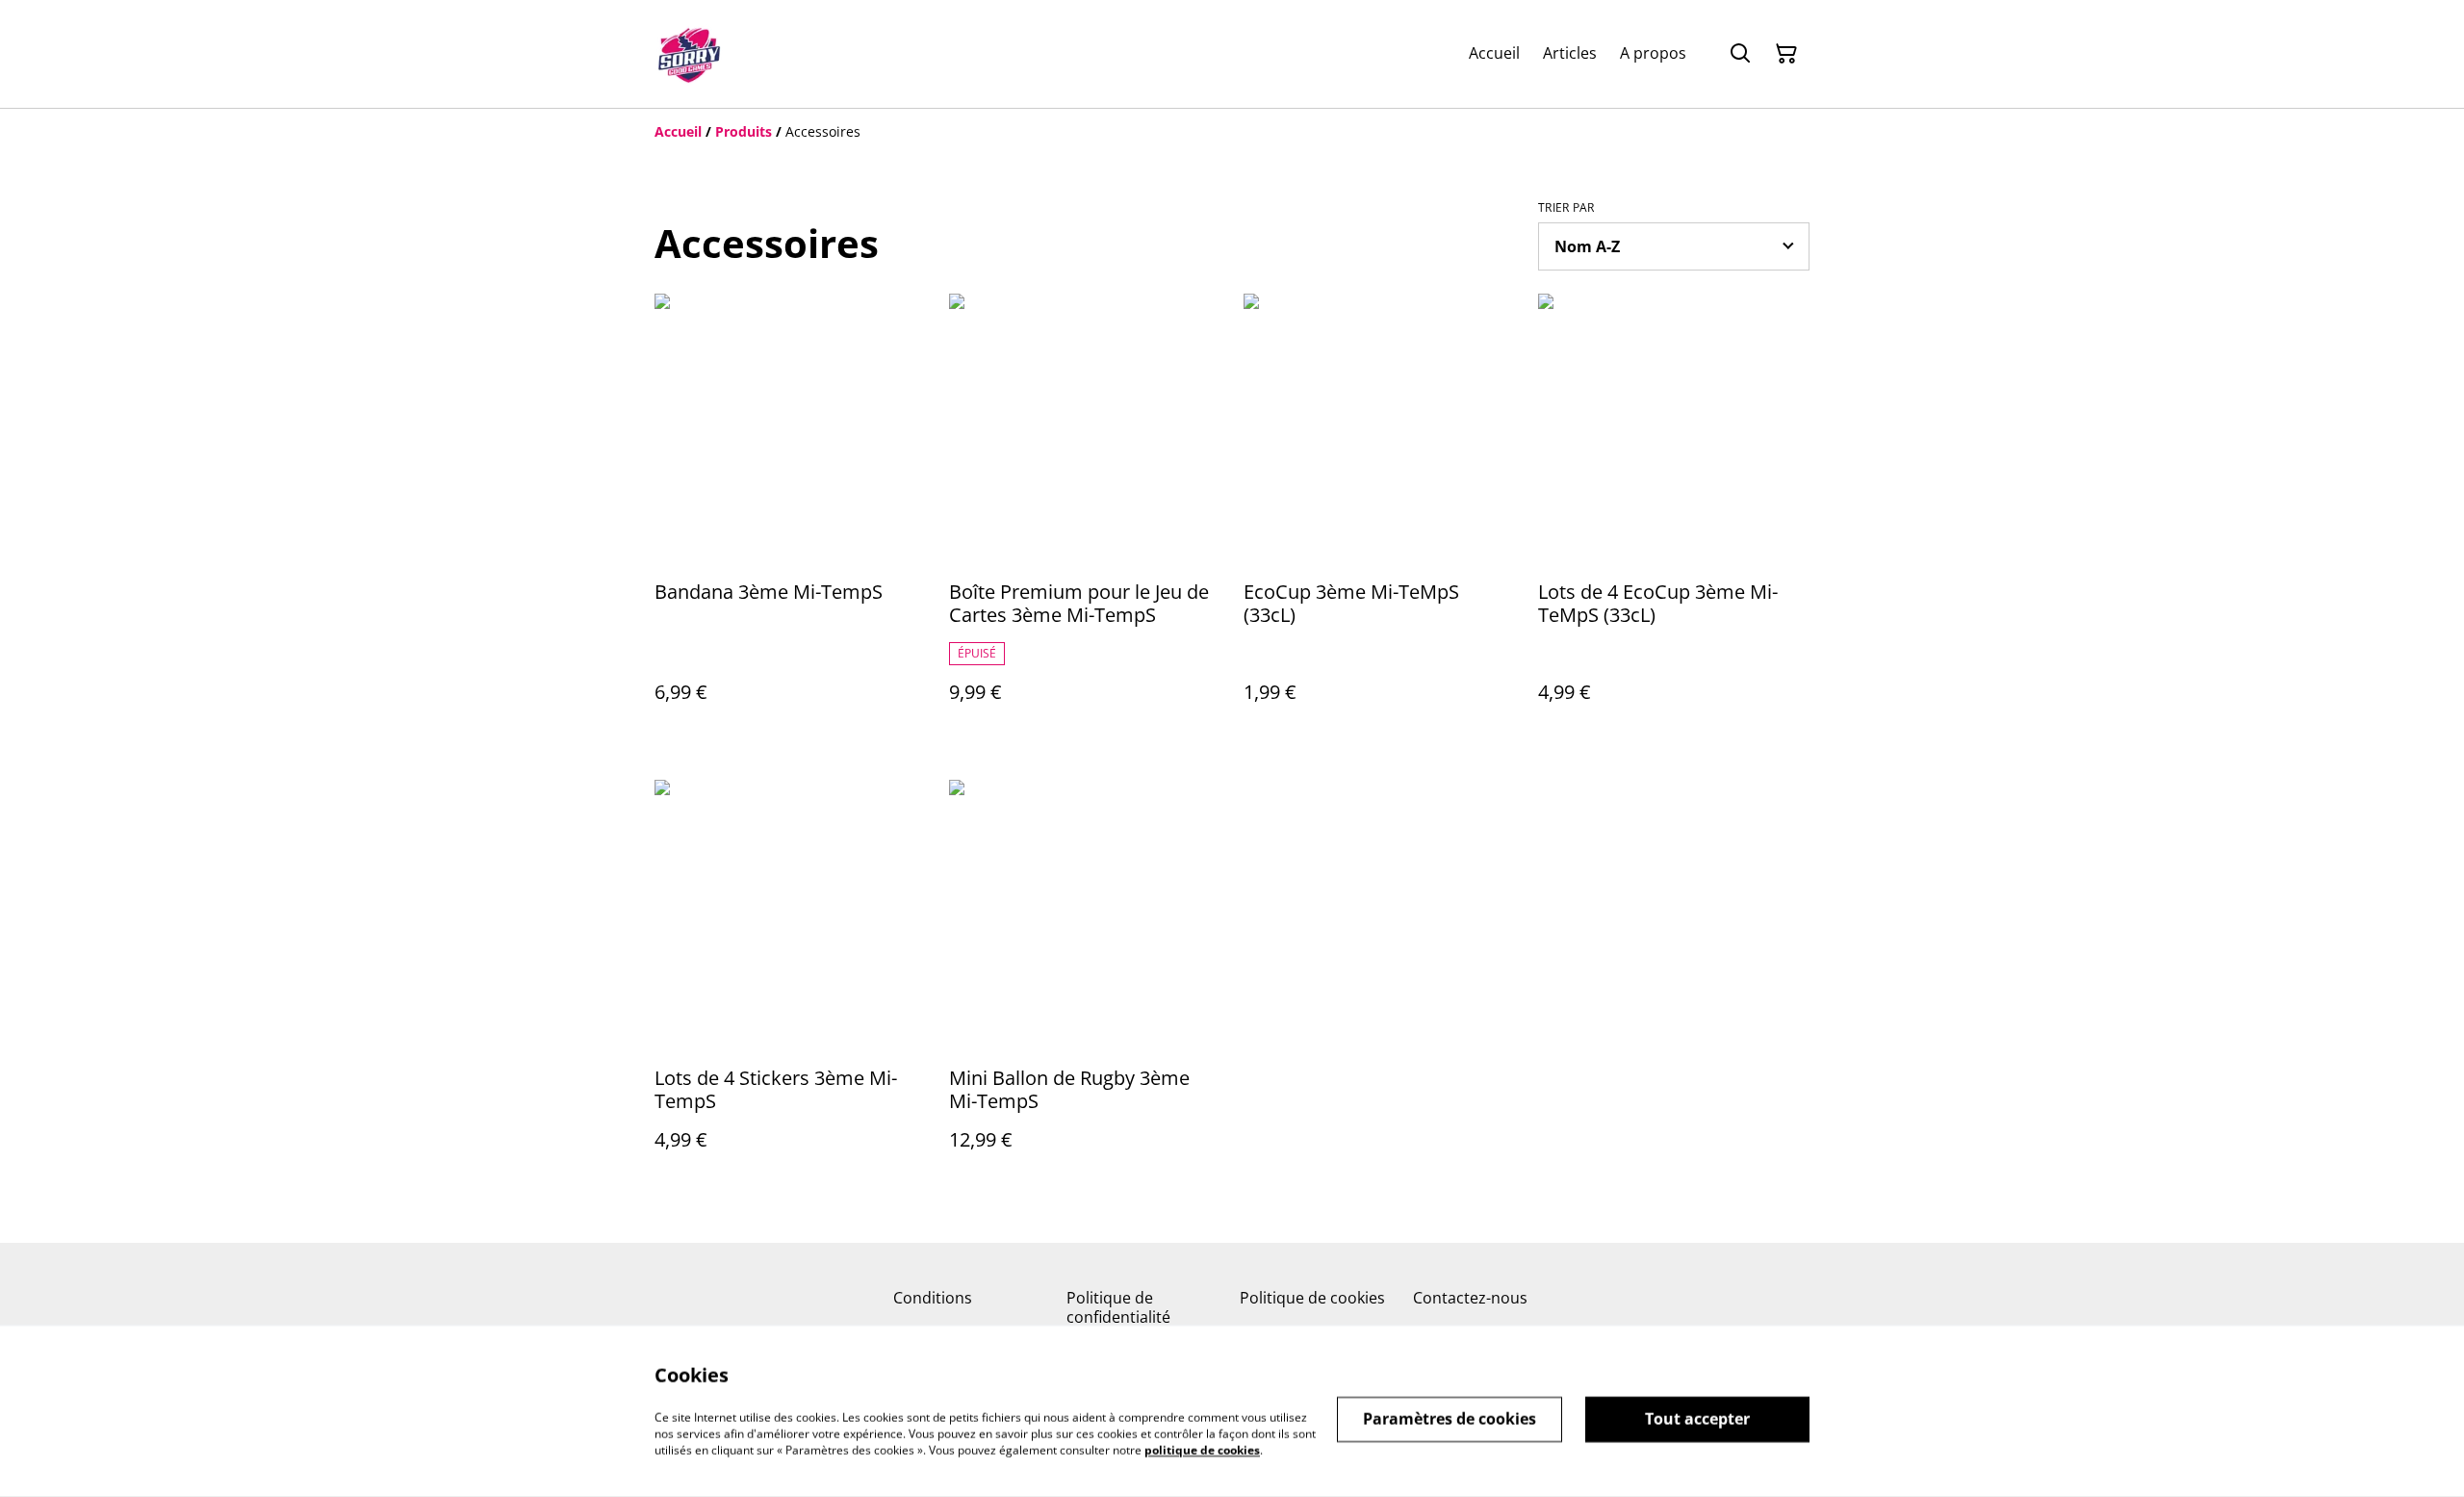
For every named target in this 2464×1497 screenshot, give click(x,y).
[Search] (1740, 54)
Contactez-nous (1470, 1298)
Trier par (1566, 208)
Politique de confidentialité (1118, 1307)
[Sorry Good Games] (689, 54)
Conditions (933, 1298)
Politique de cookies (1312, 1298)
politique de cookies (1202, 1449)
